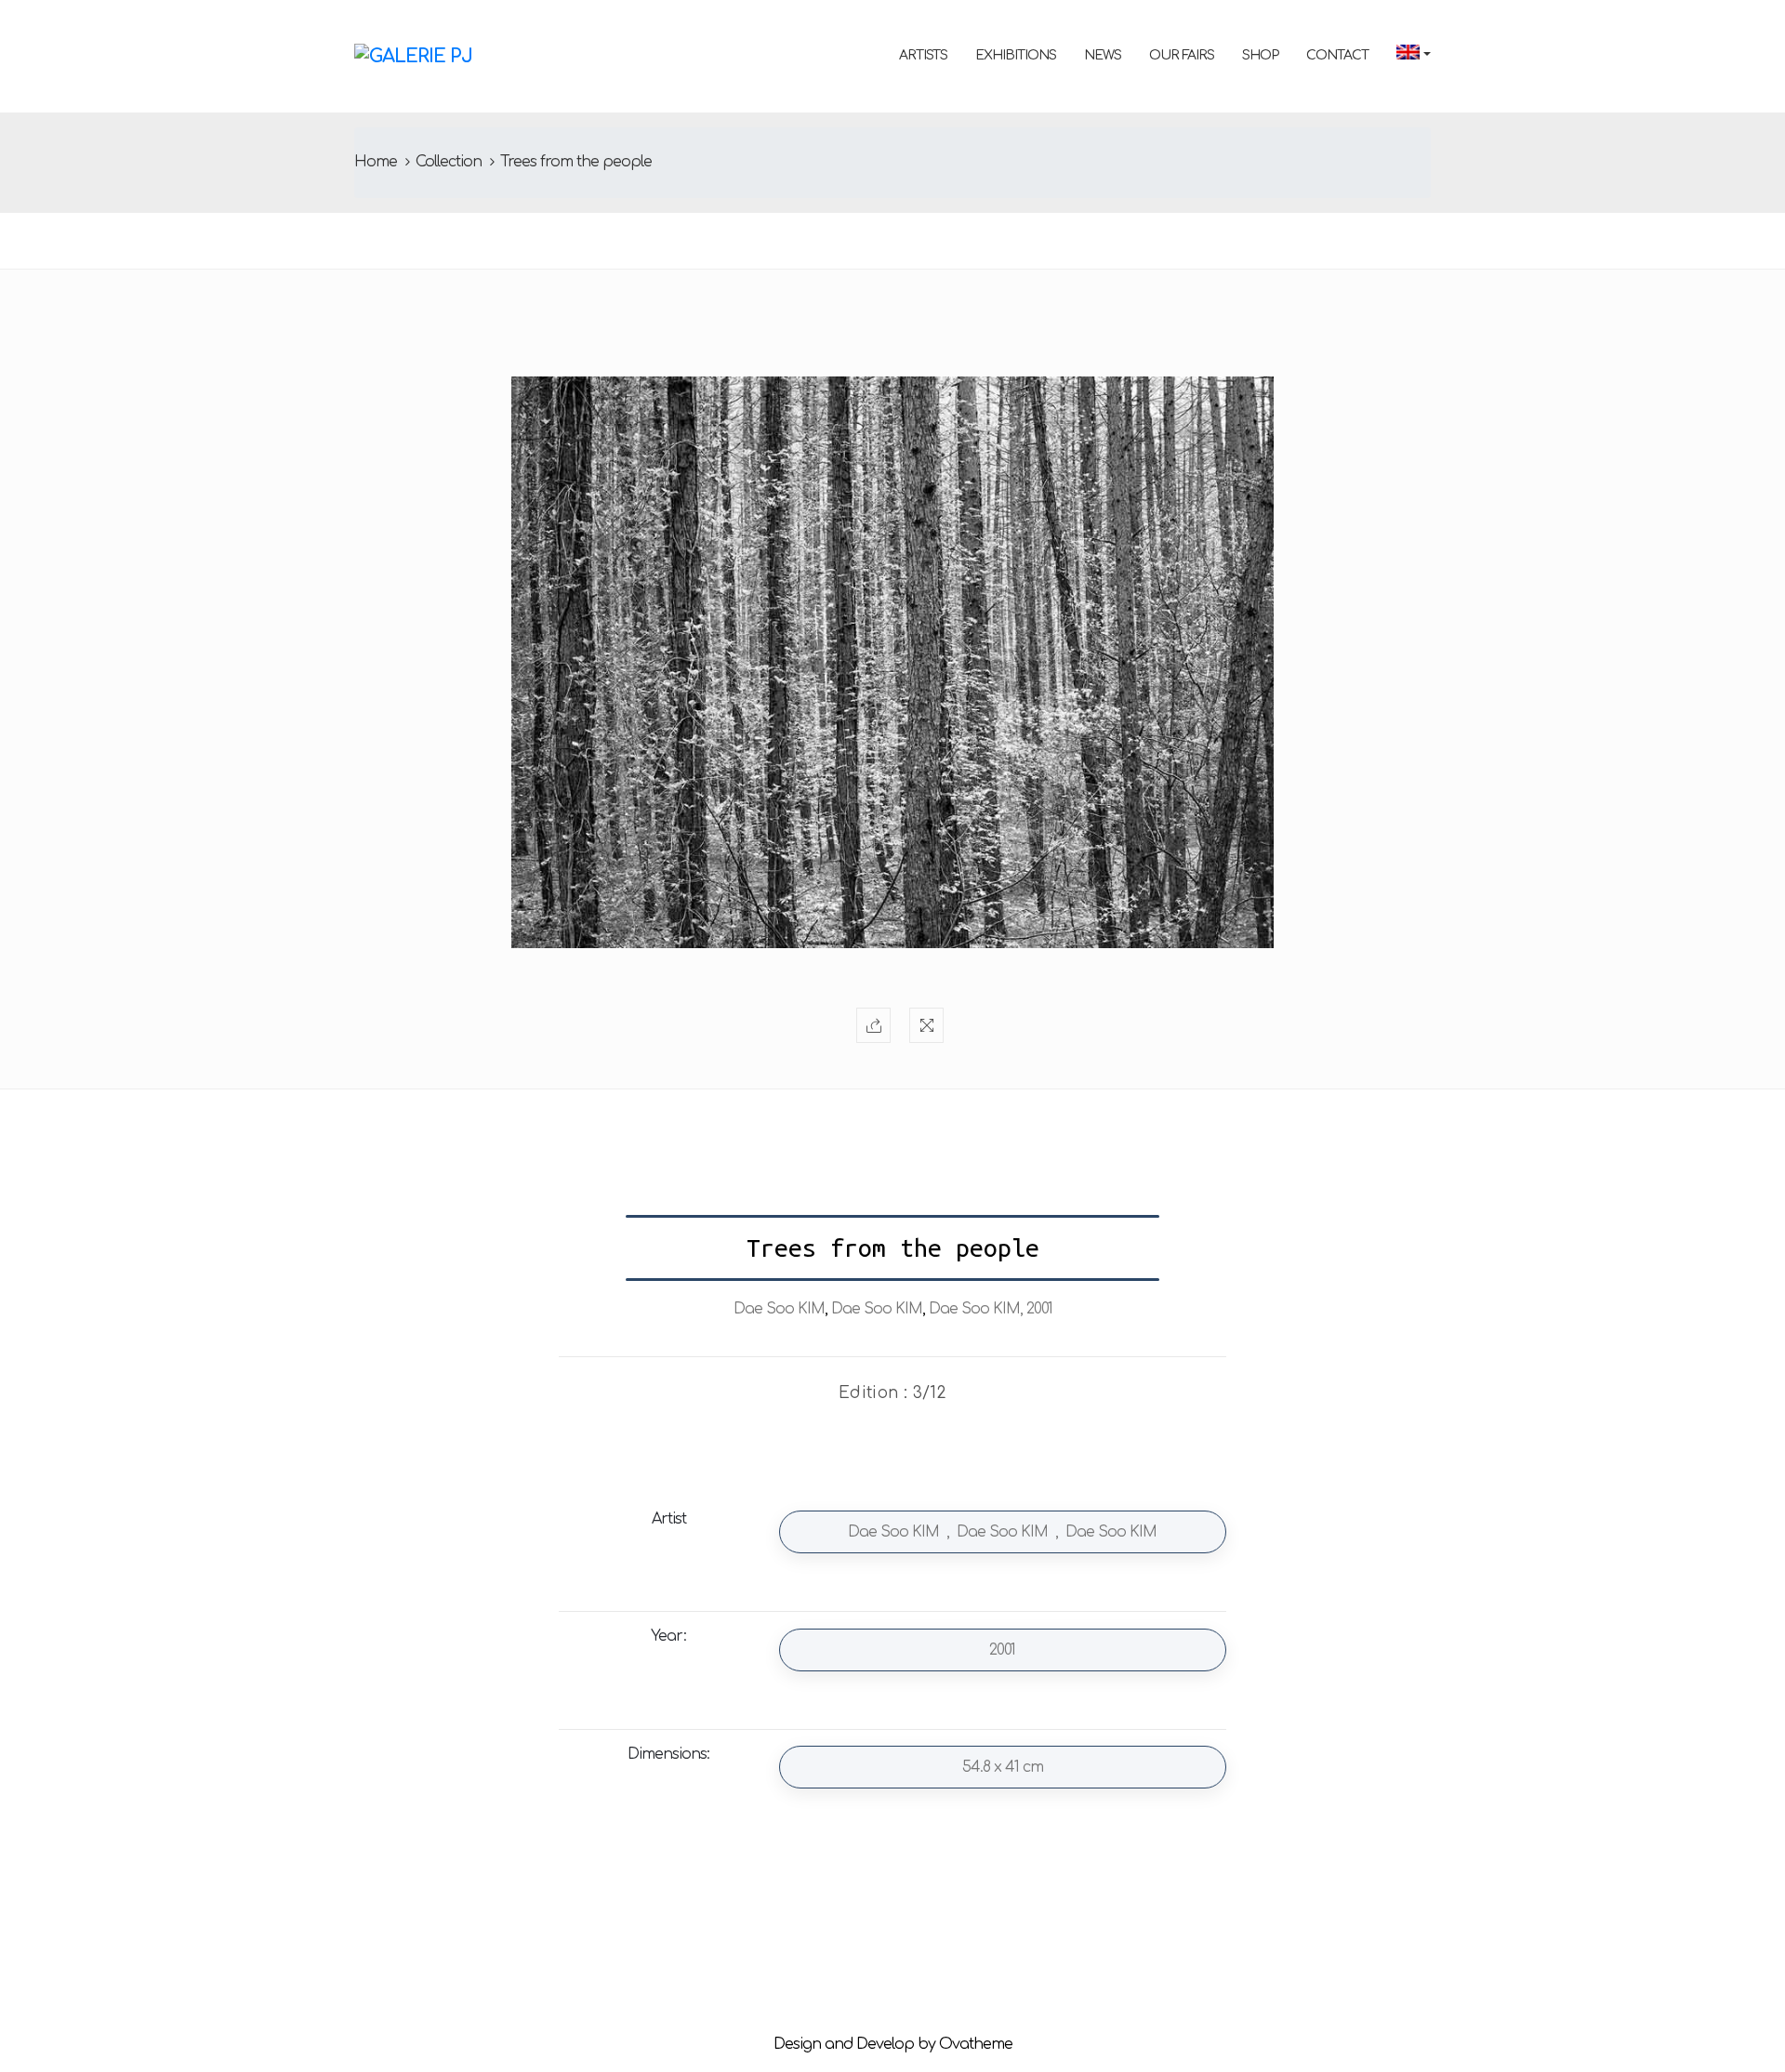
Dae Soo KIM (779, 1309)
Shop (1260, 55)
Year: (668, 1636)
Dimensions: (668, 1754)
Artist (669, 1519)
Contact (1337, 55)
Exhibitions (1016, 55)
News (1103, 55)
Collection (449, 162)
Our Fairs (1182, 55)
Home (376, 162)
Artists (923, 55)
